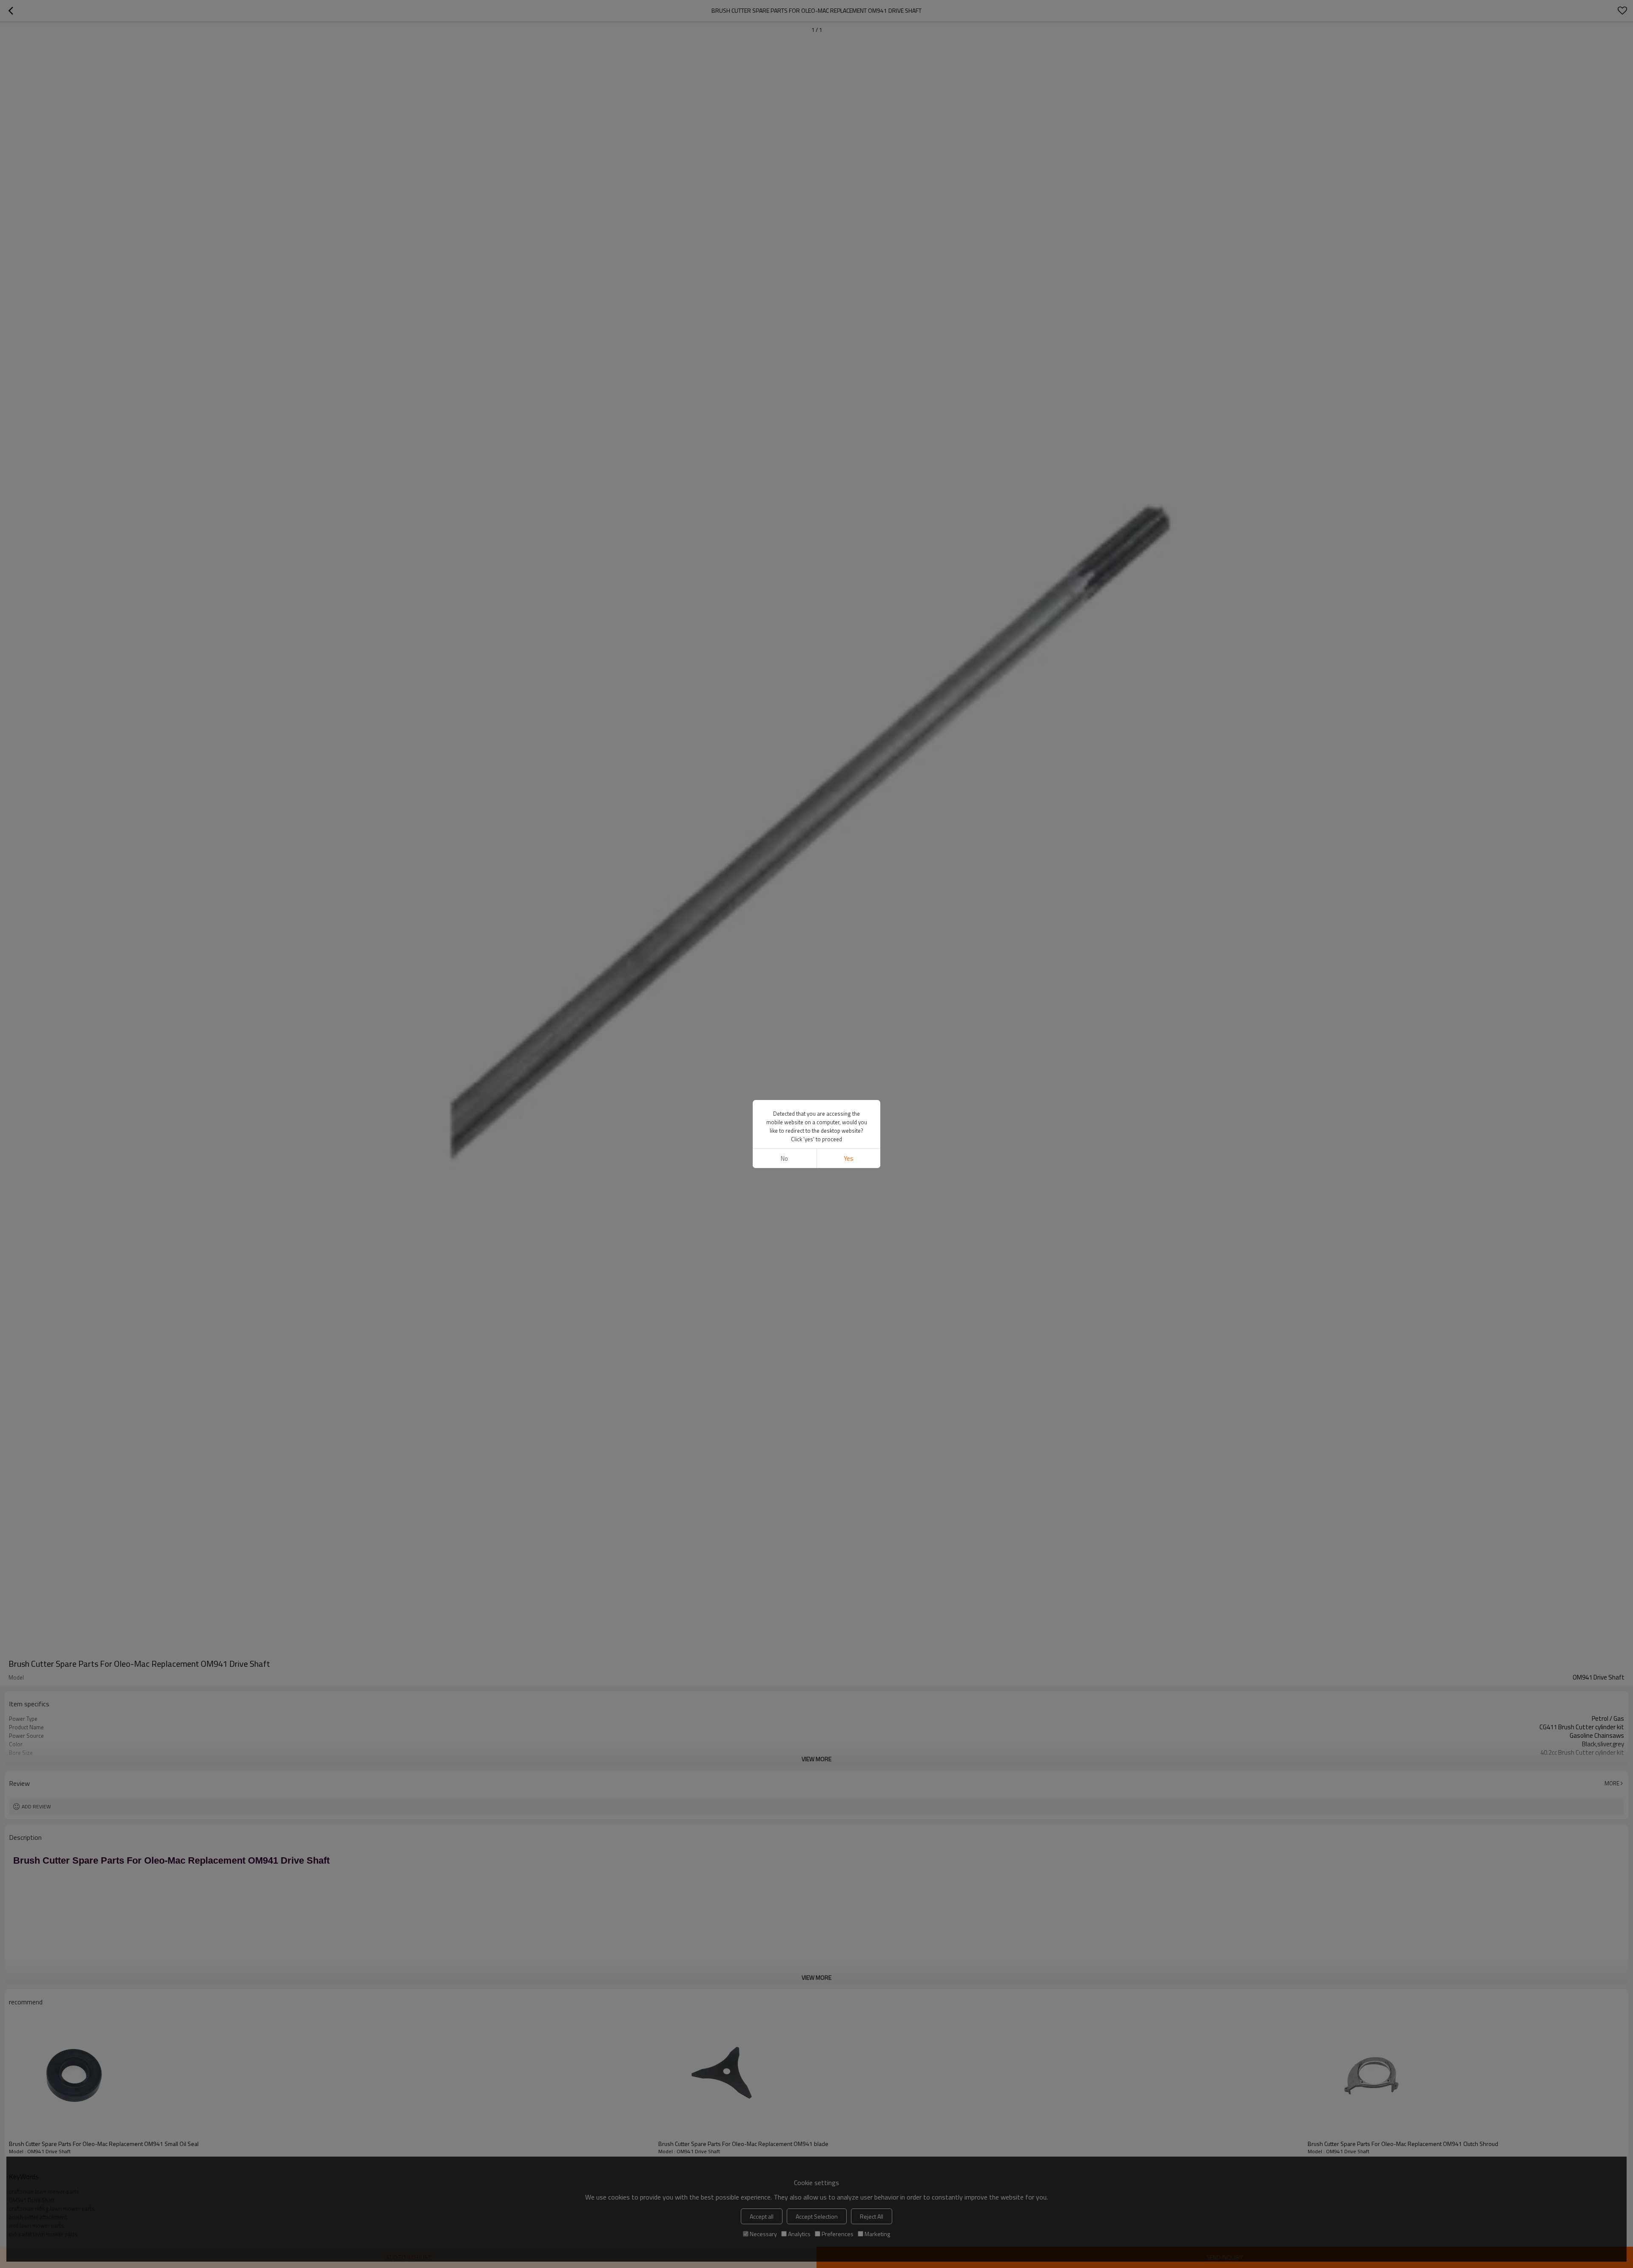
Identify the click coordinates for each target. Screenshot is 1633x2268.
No (784, 1158)
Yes (849, 1158)
